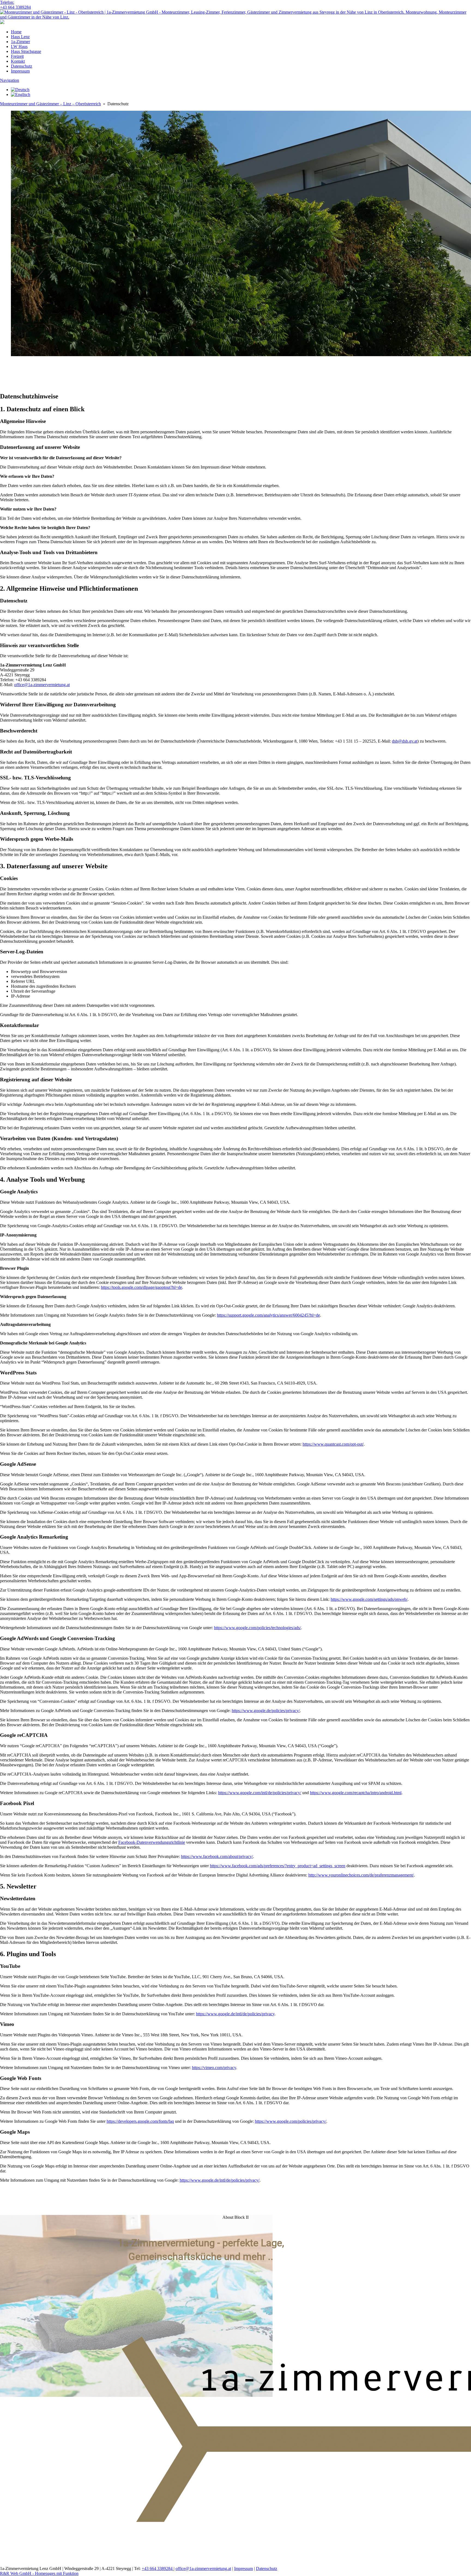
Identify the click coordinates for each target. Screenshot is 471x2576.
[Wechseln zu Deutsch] (20, 90)
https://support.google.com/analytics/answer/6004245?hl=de (268, 1315)
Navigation (10, 80)
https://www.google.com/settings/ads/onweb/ (369, 1599)
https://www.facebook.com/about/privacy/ (217, 1856)
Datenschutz (22, 66)
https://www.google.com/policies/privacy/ (291, 2121)
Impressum (20, 71)
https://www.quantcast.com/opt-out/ (333, 1444)
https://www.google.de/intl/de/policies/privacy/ (220, 2180)
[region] (235, 374)
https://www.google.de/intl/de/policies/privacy (235, 2014)
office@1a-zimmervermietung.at (42, 685)
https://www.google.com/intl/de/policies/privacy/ (260, 1793)
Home (16, 32)
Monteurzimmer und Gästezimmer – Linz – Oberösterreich (50, 104)
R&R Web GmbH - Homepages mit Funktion (39, 2573)
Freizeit (17, 56)
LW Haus (19, 46)
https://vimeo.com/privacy (214, 2068)
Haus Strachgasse (26, 51)
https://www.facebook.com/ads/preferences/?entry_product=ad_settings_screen (278, 1866)
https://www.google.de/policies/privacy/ (266, 1711)
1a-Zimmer (20, 42)
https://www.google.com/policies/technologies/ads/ (257, 1628)
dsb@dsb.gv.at (405, 741)
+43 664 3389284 (158, 2569)
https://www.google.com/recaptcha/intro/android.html (356, 1793)
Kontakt (18, 61)
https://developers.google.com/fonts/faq (140, 2121)
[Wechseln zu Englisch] (21, 94)
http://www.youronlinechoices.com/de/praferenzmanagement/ (361, 1875)
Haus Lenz (20, 37)
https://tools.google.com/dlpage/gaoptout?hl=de (141, 1287)
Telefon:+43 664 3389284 (15, 5)
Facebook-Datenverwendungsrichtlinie (152, 1842)
